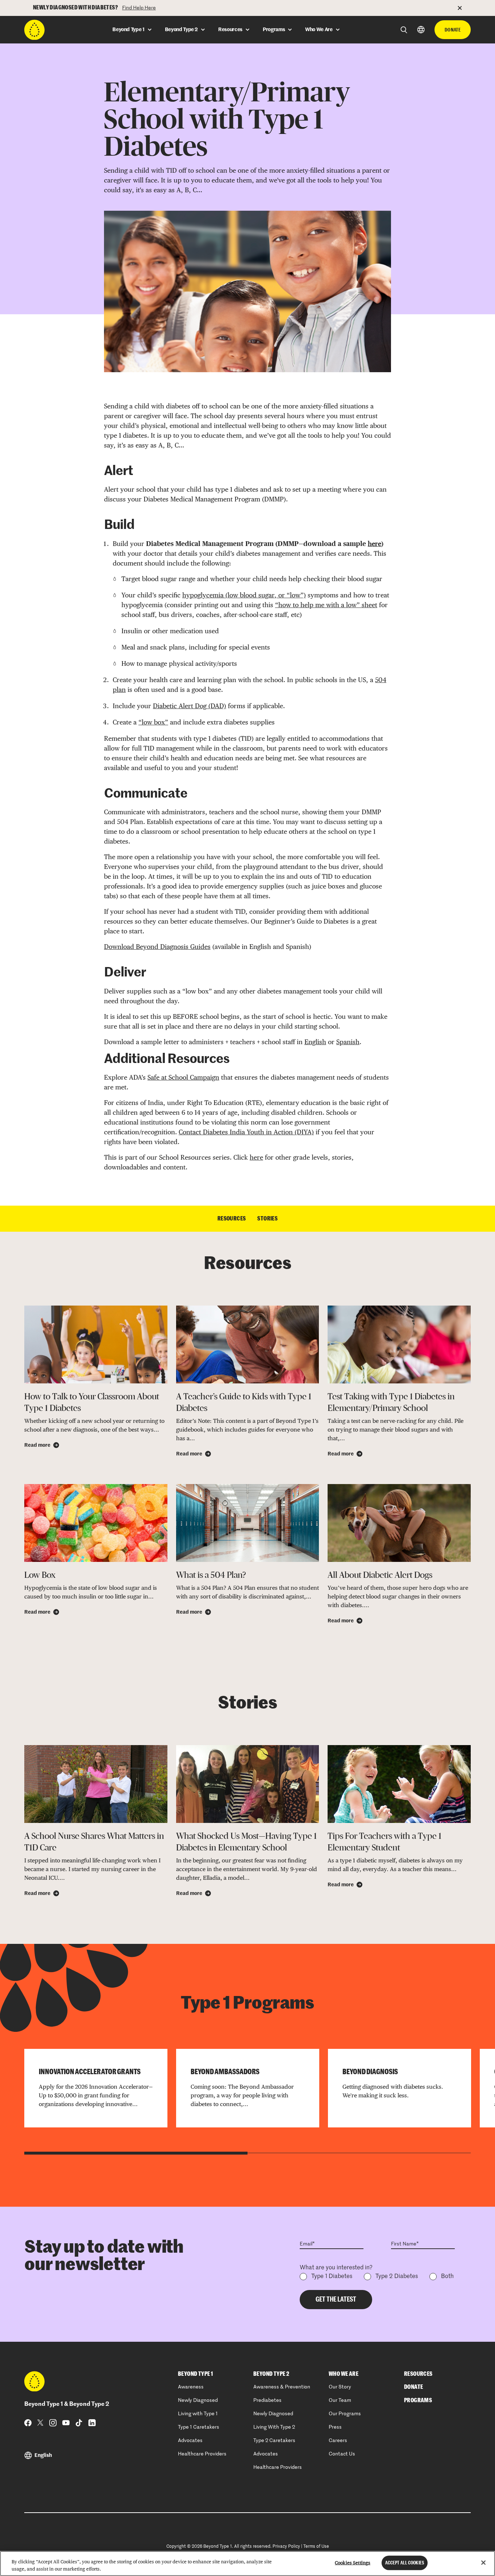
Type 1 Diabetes (332, 2277)
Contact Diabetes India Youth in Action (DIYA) (246, 1132)
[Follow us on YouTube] (66, 2423)
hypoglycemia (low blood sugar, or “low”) (244, 595)
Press (335, 2427)
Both (447, 2277)
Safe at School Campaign (183, 1077)
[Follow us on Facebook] (28, 2423)
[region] (247, 2564)
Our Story (340, 2387)
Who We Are (344, 2374)
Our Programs (345, 2414)
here (375, 544)
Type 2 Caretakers (274, 2441)
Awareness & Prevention (282, 2387)
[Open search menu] (404, 30)
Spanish (348, 1042)
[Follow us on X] (40, 2422)
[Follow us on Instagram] (53, 2423)
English (315, 1042)
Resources (232, 1219)
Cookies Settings (353, 2563)
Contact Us (342, 2454)
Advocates (190, 2441)
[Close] (483, 2563)
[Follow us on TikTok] (79, 2423)
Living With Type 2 (274, 2427)
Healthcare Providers (202, 2454)
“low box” (153, 722)
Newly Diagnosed (198, 2400)
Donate (453, 30)
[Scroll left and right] (136, 2153)
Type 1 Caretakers (199, 2427)
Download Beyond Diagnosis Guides (157, 947)
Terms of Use (316, 2547)
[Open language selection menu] (421, 30)
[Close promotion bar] (464, 8)
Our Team (340, 2400)
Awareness (191, 2387)
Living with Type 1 (198, 2414)
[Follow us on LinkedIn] (92, 2423)
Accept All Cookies (405, 2563)
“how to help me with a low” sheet (326, 605)
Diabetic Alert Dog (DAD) (190, 706)
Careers (338, 2441)
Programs (418, 2400)
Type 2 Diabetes (397, 2277)
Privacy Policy (286, 2547)
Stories (267, 1219)
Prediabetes (267, 2400)
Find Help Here (139, 8)
